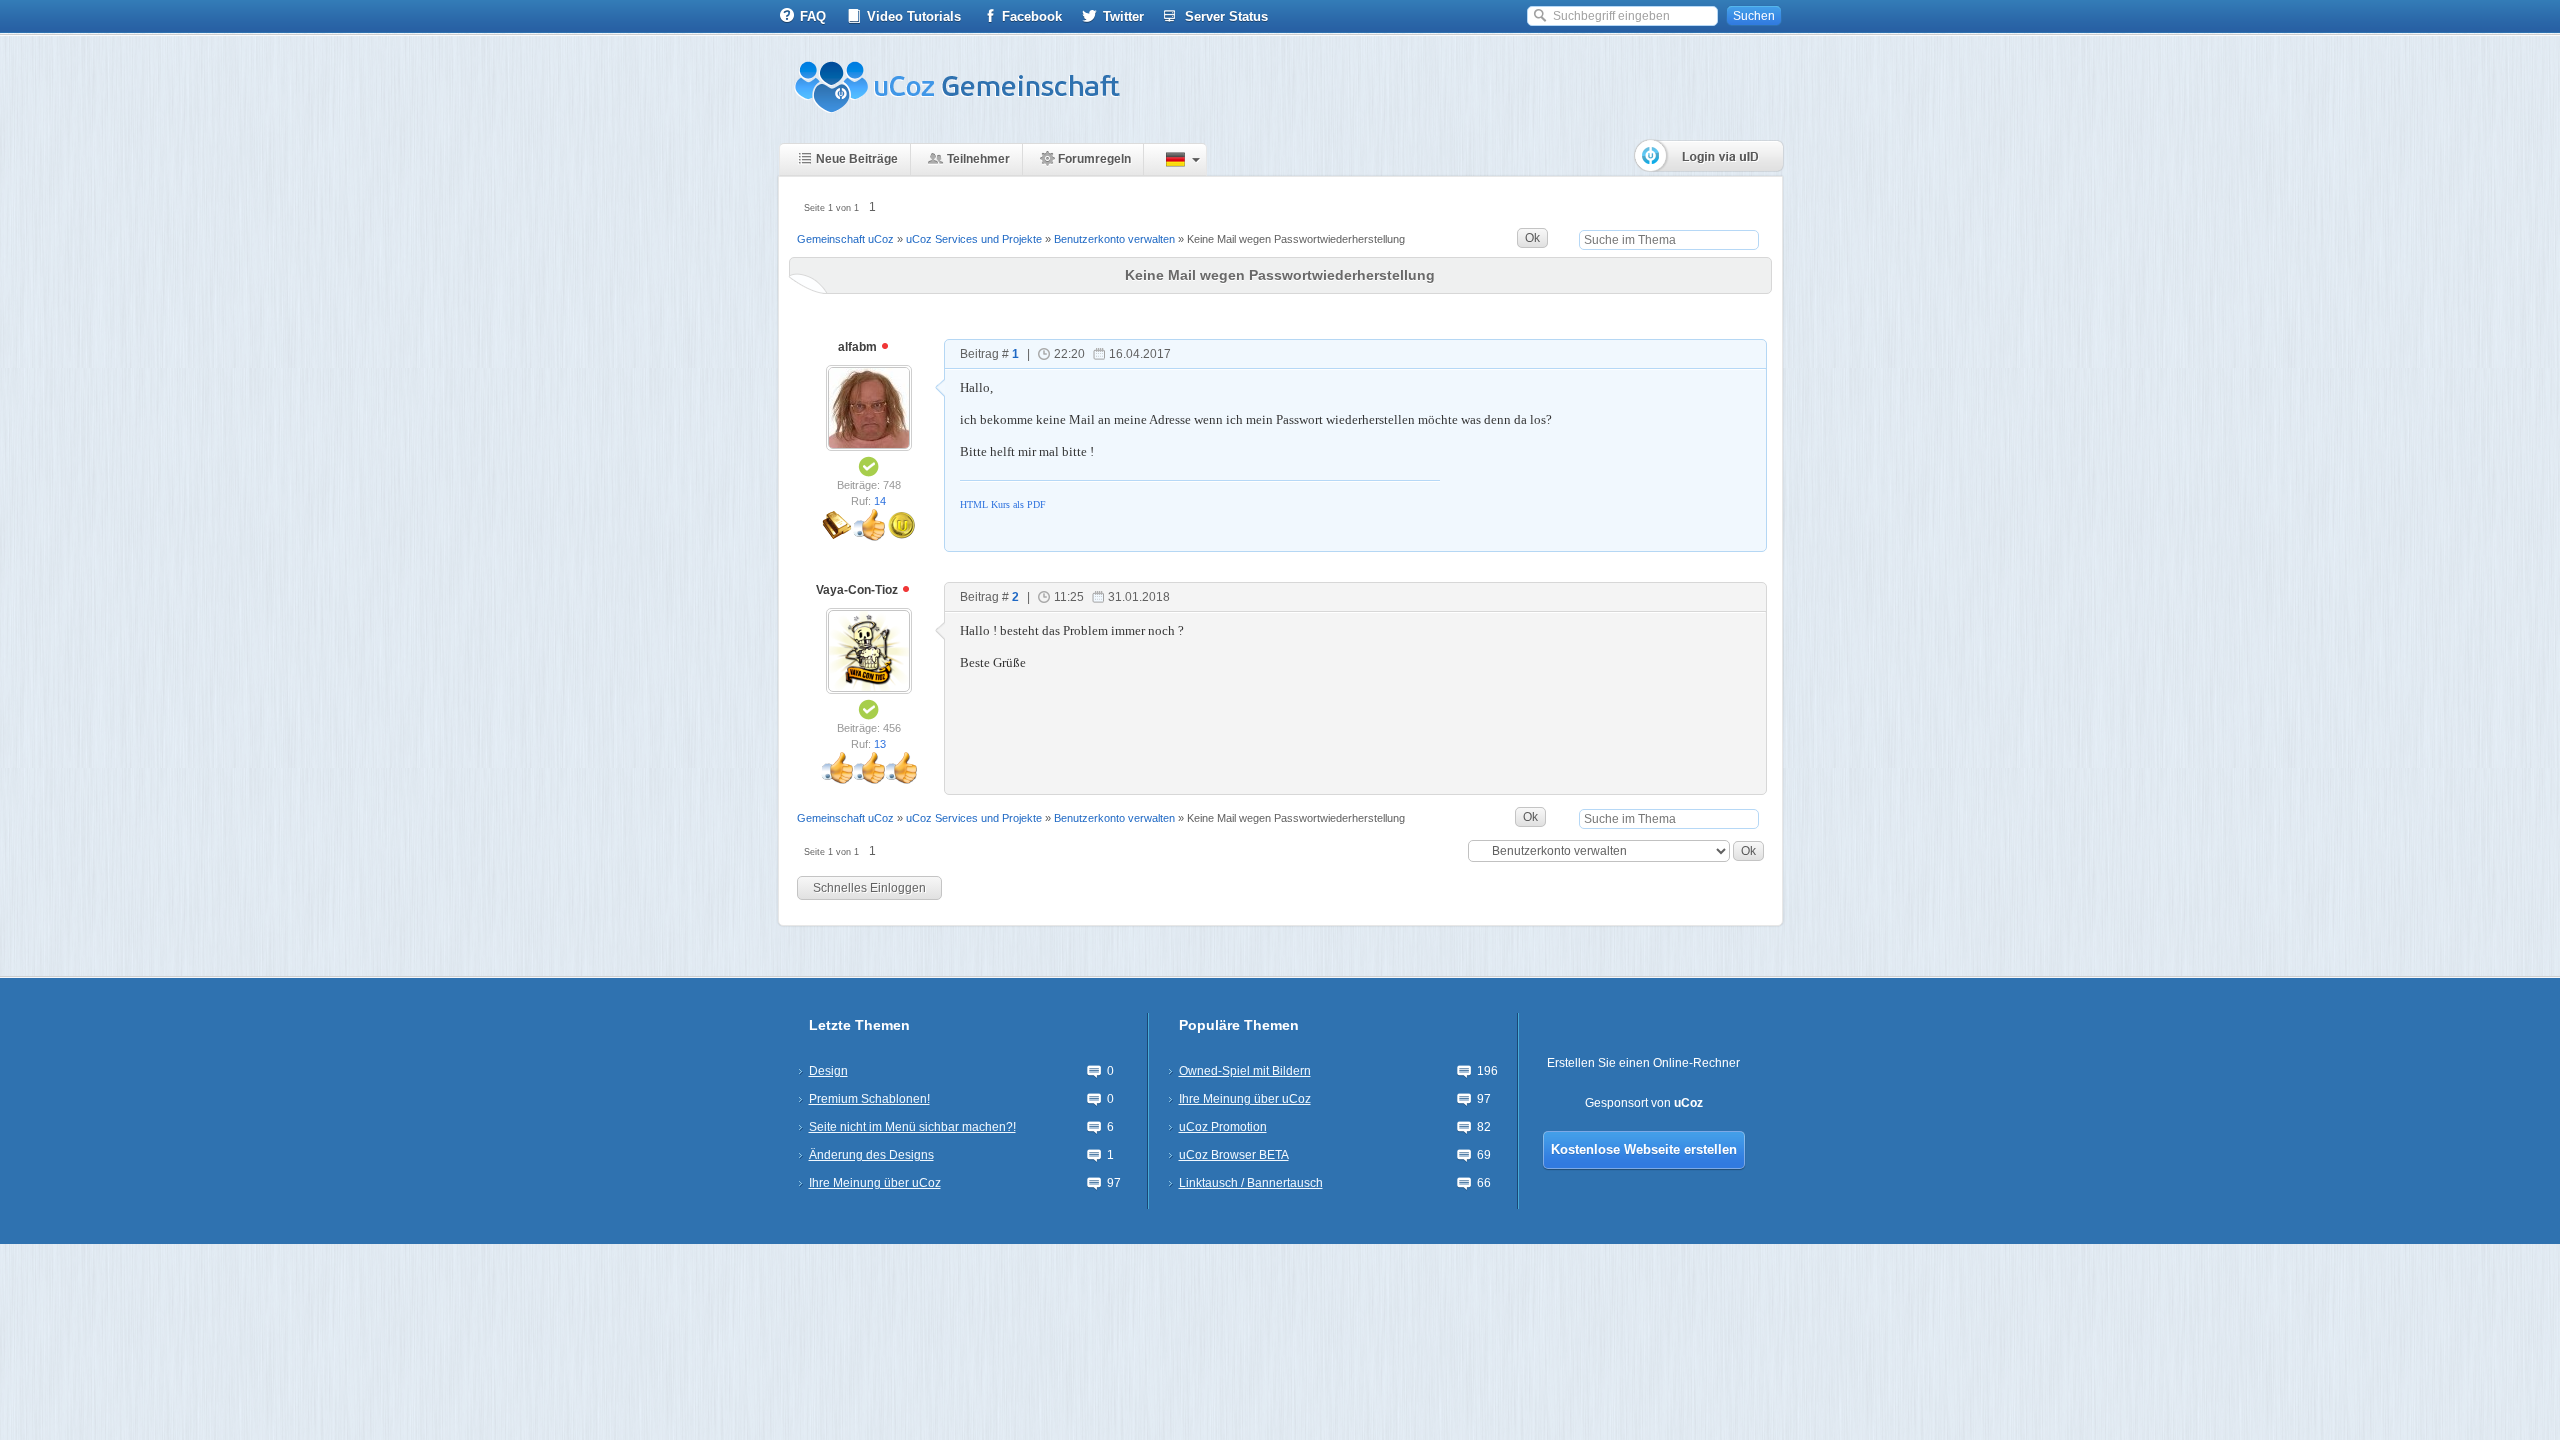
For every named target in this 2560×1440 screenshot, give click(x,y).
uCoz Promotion (1223, 1127)
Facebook (1032, 16)
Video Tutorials (914, 16)
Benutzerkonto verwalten (1114, 239)
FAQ (813, 16)
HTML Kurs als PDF (1003, 504)
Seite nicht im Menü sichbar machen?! (912, 1127)
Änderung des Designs (871, 1155)
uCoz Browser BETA (1234, 1155)
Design (828, 1071)
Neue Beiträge (857, 159)
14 (880, 501)
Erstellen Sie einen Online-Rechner (1643, 1063)
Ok (1532, 238)
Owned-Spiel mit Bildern (1245, 1071)
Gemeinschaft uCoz (845, 239)
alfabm (859, 347)
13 (880, 744)
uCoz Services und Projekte (974, 239)
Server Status (1226, 16)
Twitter (1123, 16)
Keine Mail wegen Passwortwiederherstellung (1296, 239)
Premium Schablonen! (869, 1099)
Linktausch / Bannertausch (1251, 1183)
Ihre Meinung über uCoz (875, 1183)
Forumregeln (1094, 159)
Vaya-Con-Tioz (858, 590)
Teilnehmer (978, 159)
